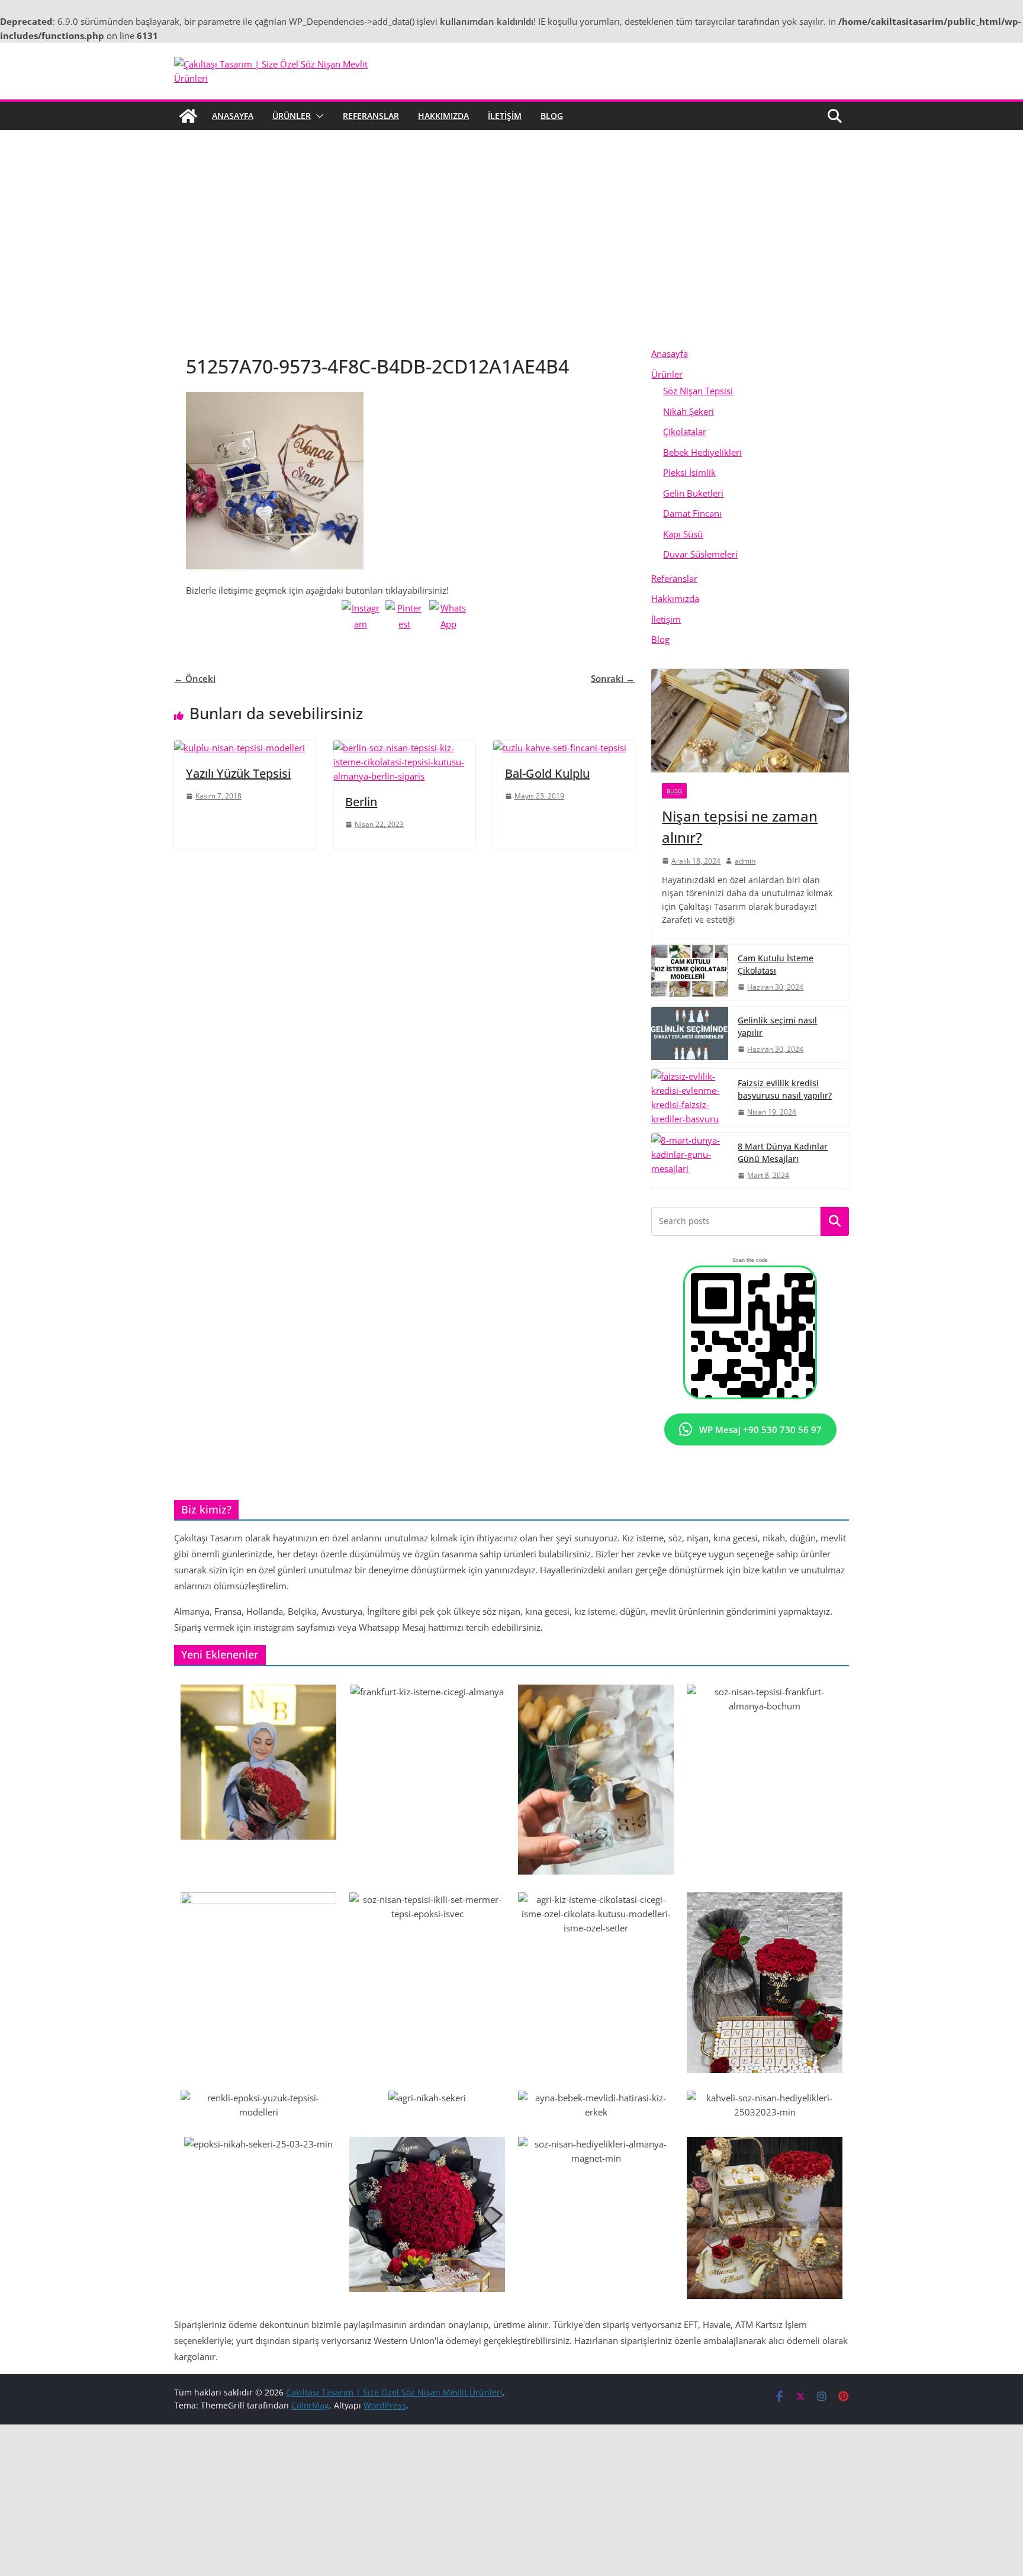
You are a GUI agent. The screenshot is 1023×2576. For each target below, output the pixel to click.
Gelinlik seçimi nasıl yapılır (777, 1026)
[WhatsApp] (448, 619)
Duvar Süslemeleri (700, 554)
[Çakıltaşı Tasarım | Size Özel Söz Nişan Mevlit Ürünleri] (188, 116)
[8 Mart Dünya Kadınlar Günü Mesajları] (690, 1160)
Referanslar (371, 116)
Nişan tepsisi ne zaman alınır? (740, 827)
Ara (835, 1221)
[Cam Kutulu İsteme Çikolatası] (690, 972)
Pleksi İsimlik (689, 472)
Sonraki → (613, 678)
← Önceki (195, 678)
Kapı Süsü (683, 534)
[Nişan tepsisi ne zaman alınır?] (750, 721)
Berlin (361, 802)
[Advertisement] (511, 255)
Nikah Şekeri (689, 411)
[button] (317, 116)
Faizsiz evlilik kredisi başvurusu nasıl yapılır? (785, 1089)
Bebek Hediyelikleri (702, 452)
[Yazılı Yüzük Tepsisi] (239, 748)
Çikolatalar (685, 432)
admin (745, 861)
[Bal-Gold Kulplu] (560, 748)
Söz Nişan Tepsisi (698, 391)
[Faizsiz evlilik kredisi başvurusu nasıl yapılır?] (690, 1097)
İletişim (505, 116)
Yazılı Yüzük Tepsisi (238, 773)
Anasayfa (233, 116)
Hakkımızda (443, 116)
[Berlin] (404, 748)
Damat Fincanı (692, 513)
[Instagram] (361, 619)
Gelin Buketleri (693, 493)
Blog (552, 116)
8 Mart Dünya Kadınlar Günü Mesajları (783, 1152)
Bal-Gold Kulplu (547, 773)
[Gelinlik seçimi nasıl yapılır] (690, 1034)
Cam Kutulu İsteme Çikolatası (776, 964)
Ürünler (292, 116)
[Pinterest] (404, 619)
